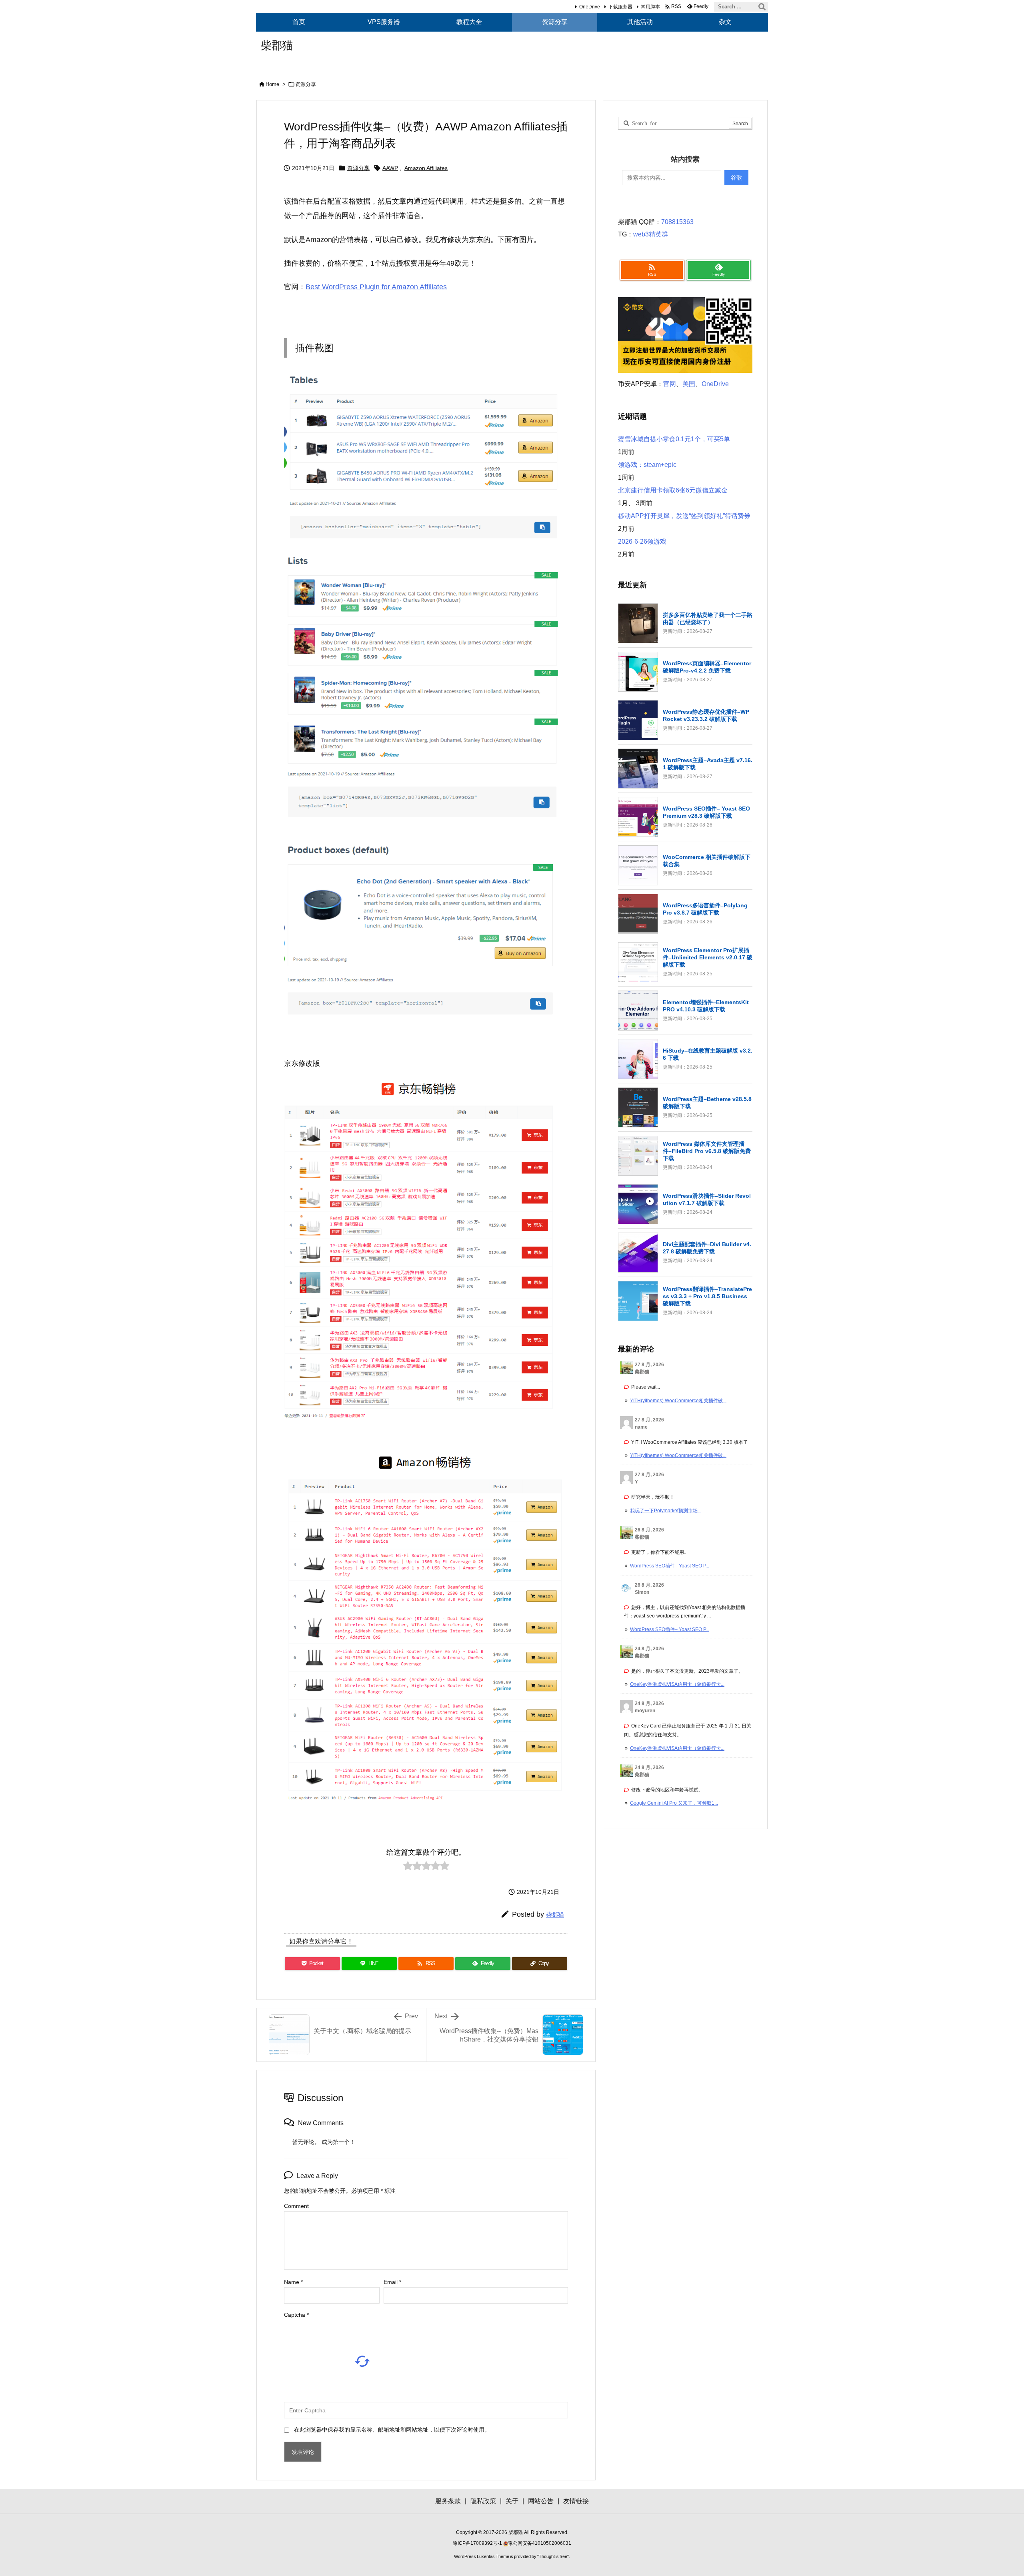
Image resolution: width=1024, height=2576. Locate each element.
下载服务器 (620, 7)
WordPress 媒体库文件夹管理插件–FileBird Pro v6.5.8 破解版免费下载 (707, 1151)
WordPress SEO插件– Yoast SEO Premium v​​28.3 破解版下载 (706, 812)
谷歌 (736, 178)
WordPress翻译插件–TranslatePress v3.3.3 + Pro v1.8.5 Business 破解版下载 (707, 1296)
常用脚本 (650, 7)
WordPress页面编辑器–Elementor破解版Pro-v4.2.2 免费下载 (707, 667)
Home (272, 84)
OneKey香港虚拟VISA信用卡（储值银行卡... (677, 1684)
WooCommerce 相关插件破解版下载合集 (707, 861)
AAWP (390, 168)
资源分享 (306, 84)
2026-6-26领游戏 (642, 541)
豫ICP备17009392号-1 (478, 2543)
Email (392, 2282)
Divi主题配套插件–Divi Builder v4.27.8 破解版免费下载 (707, 1248)
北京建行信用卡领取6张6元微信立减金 (673, 490)
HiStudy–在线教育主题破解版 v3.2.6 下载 (708, 1054)
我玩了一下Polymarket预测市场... (666, 1511)
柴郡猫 (555, 1914)
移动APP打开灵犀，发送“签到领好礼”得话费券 (684, 516)
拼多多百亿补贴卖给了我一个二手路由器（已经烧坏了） (708, 618)
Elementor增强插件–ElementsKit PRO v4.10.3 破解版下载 (706, 1006)
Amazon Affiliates (426, 168)
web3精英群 (651, 234)
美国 (689, 384)
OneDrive (590, 7)
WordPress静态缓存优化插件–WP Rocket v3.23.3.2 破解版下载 (706, 715)
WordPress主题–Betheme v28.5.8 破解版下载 (707, 1103)
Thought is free (553, 2556)
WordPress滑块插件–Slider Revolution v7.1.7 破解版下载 (707, 1199)
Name (293, 2282)
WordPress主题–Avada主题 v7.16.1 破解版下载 (708, 764)
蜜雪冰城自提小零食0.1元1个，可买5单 (674, 439)
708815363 (677, 222)
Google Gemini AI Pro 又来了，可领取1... (674, 1803)
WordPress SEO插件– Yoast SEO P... (670, 1566)
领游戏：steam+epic (647, 465)
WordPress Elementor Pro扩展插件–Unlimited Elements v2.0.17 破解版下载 (708, 957)
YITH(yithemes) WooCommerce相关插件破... (678, 1401)
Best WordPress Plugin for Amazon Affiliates (376, 287)
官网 (670, 384)
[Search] (762, 7)
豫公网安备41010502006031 (540, 2543)
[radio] (408, 1868)
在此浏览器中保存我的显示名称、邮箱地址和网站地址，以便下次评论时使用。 (392, 2430)
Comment (296, 2206)
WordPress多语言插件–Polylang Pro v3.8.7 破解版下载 (705, 909)
